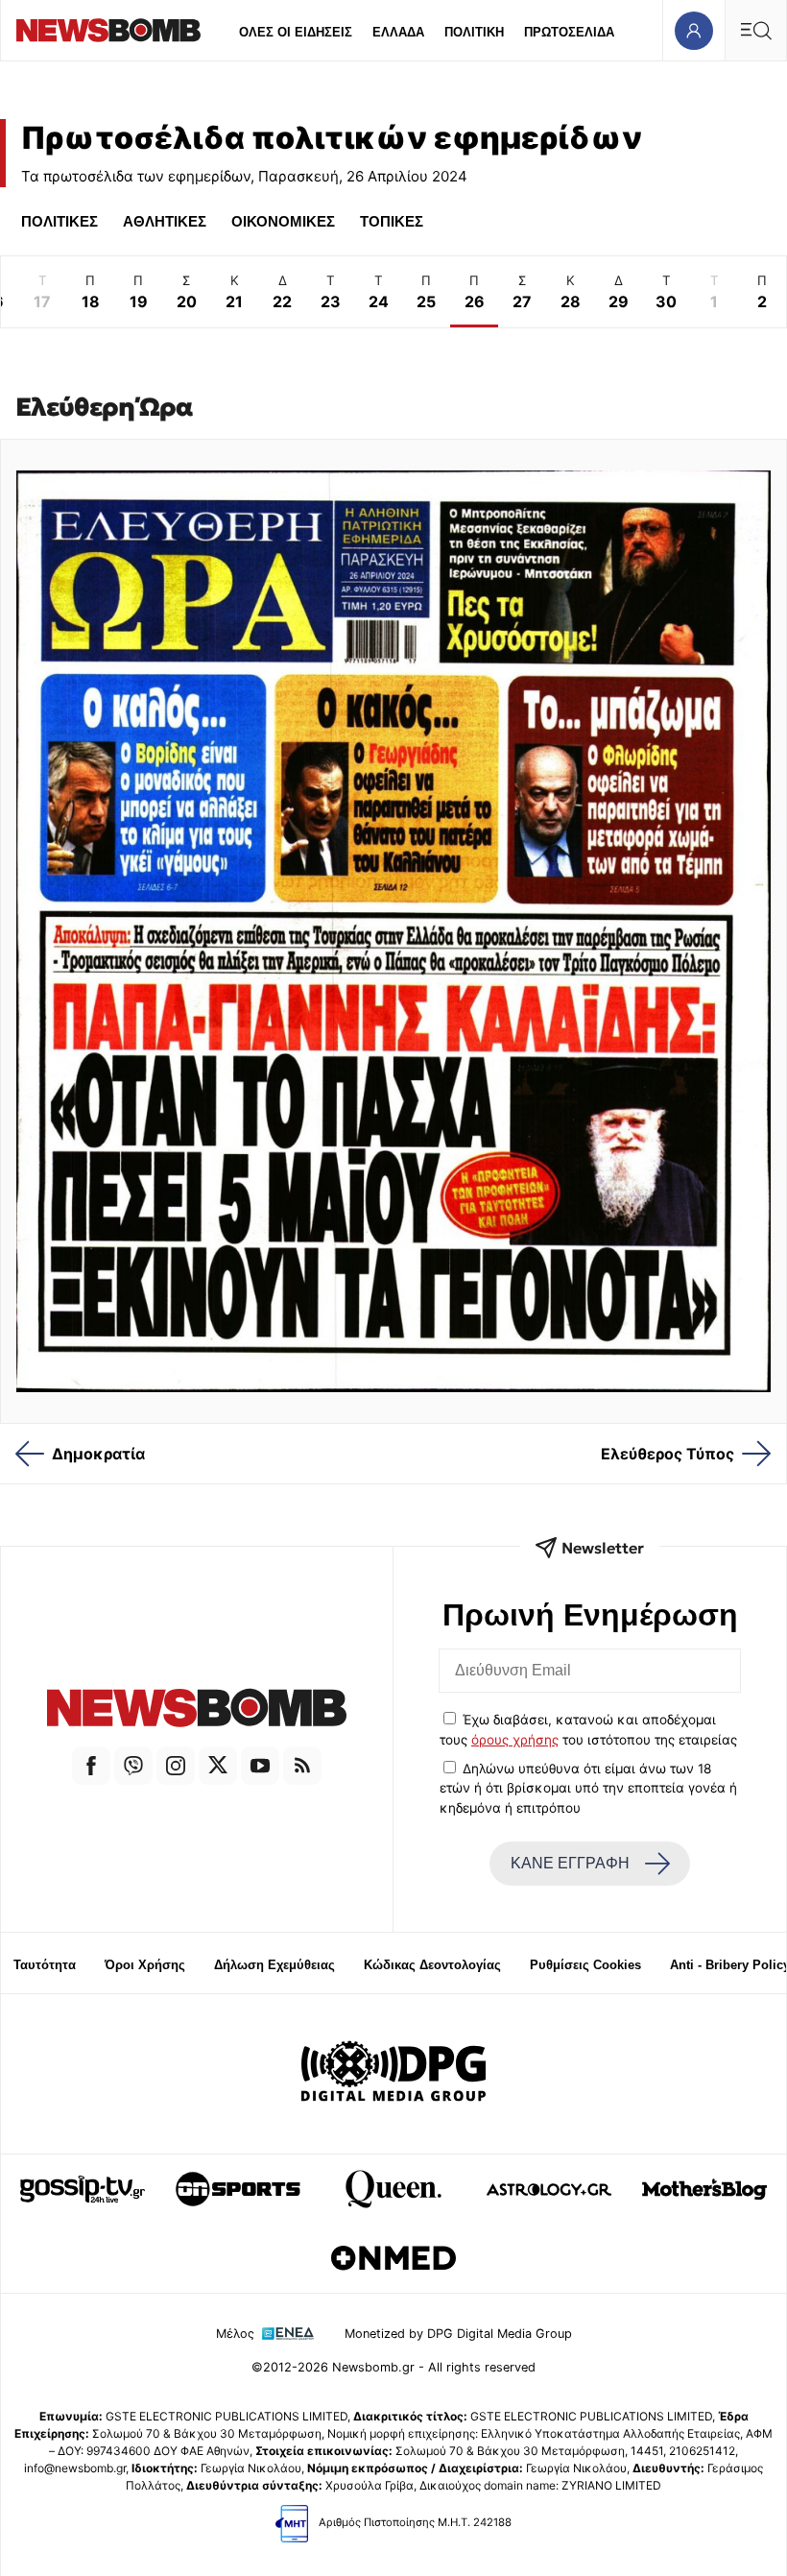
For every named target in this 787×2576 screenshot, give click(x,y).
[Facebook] (91, 1766)
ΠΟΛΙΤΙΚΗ (474, 32)
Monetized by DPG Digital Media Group (458, 2334)
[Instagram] (176, 1766)
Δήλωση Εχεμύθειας (274, 1965)
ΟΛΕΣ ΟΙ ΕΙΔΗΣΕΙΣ (296, 32)
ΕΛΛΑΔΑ (398, 32)
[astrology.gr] (549, 2189)
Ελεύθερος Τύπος (668, 1454)
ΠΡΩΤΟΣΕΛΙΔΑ (569, 32)
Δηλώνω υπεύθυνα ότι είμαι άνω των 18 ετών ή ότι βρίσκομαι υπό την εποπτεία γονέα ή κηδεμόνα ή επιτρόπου (588, 1788)
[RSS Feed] (302, 1766)
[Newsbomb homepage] (108, 30)
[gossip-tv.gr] (83, 2189)
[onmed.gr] (393, 2258)
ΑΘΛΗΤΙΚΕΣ (165, 221)
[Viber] (133, 1766)
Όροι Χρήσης (145, 1965)
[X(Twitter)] (218, 1766)
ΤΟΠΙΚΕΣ (392, 221)
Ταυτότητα (45, 1965)
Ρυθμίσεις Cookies (585, 1965)
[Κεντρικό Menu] (755, 30)
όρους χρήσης (515, 1740)
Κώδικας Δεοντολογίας (432, 1965)
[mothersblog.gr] (704, 2189)
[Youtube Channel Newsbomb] (260, 1766)
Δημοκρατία (98, 1454)
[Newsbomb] (197, 1710)
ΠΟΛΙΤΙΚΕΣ (60, 221)
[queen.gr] (393, 2189)
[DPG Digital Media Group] (393, 2074)
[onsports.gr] (238, 2189)
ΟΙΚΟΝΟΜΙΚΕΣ (283, 221)
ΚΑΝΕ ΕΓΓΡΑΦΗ (570, 1863)
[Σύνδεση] (693, 30)
